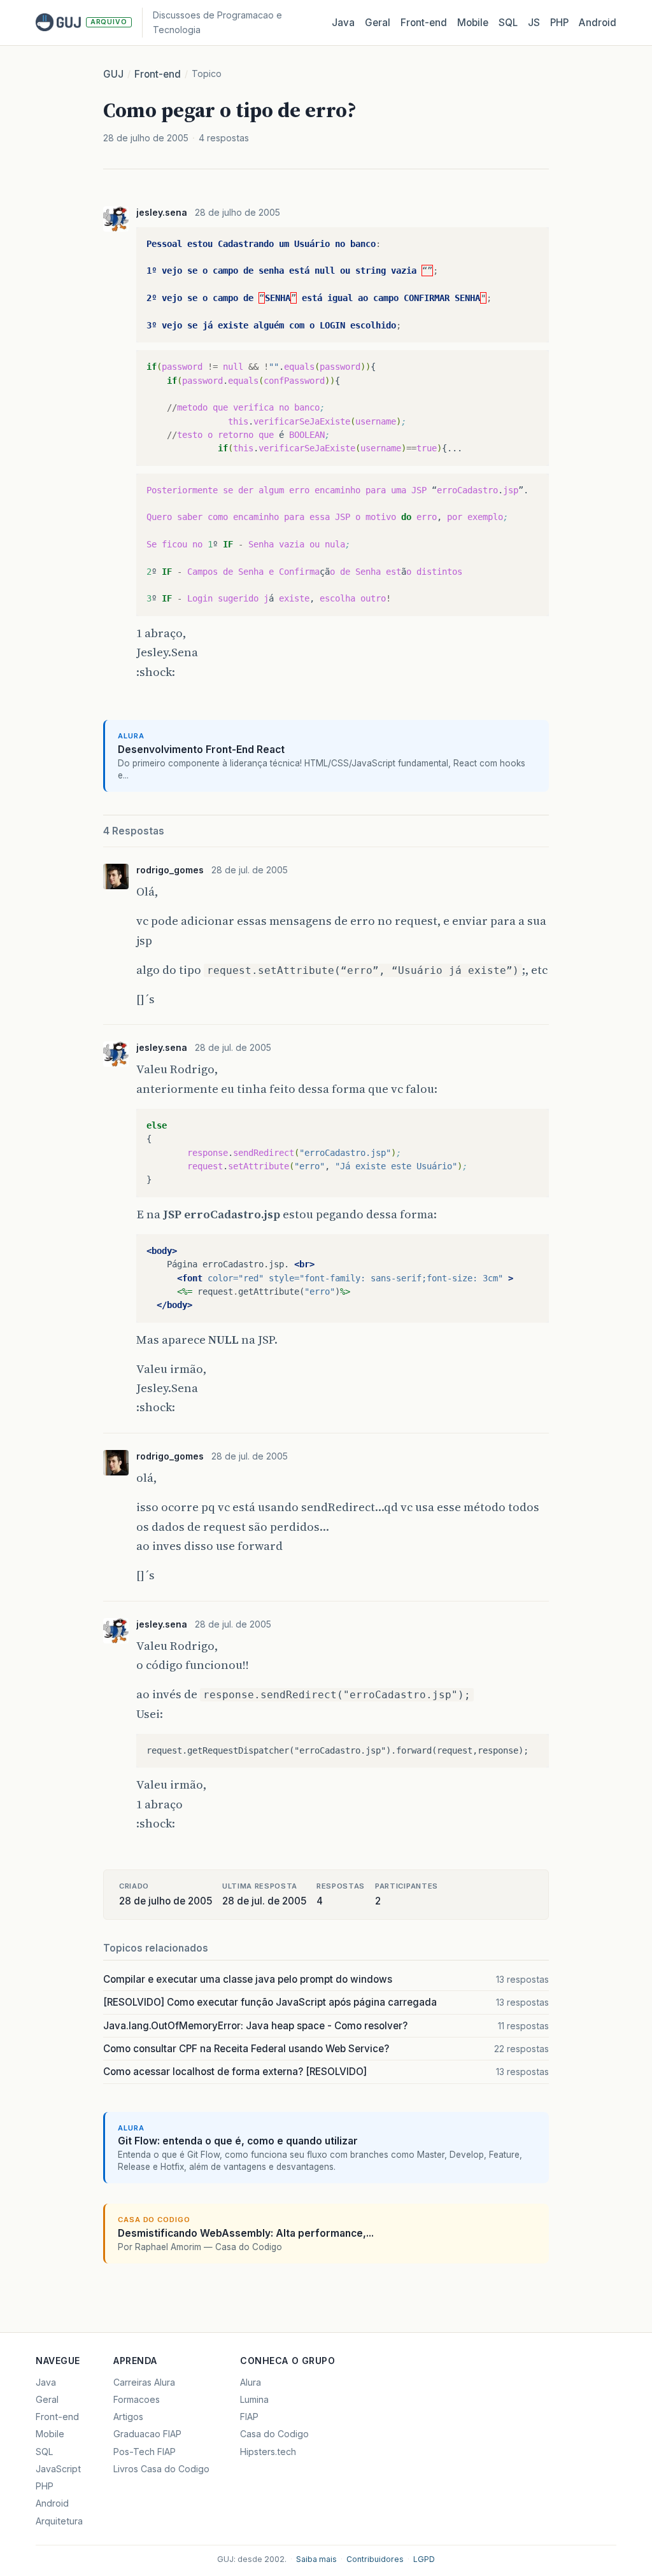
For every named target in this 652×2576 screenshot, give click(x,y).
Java (343, 23)
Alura (251, 2382)
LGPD (424, 2559)
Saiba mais (316, 2559)
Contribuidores (375, 2559)
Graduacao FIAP (147, 2434)
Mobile (473, 23)
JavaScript (58, 2469)
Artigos (128, 2417)
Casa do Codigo (274, 2434)
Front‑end (424, 23)
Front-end (158, 74)
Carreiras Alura (144, 2382)
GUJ (113, 74)
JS (534, 23)
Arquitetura (59, 2521)
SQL (508, 23)
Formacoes (137, 2399)
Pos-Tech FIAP (145, 2452)
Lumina (254, 2399)
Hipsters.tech (268, 2452)
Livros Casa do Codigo (161, 2469)
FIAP (249, 2417)
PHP (559, 23)
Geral (378, 23)
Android (598, 23)
